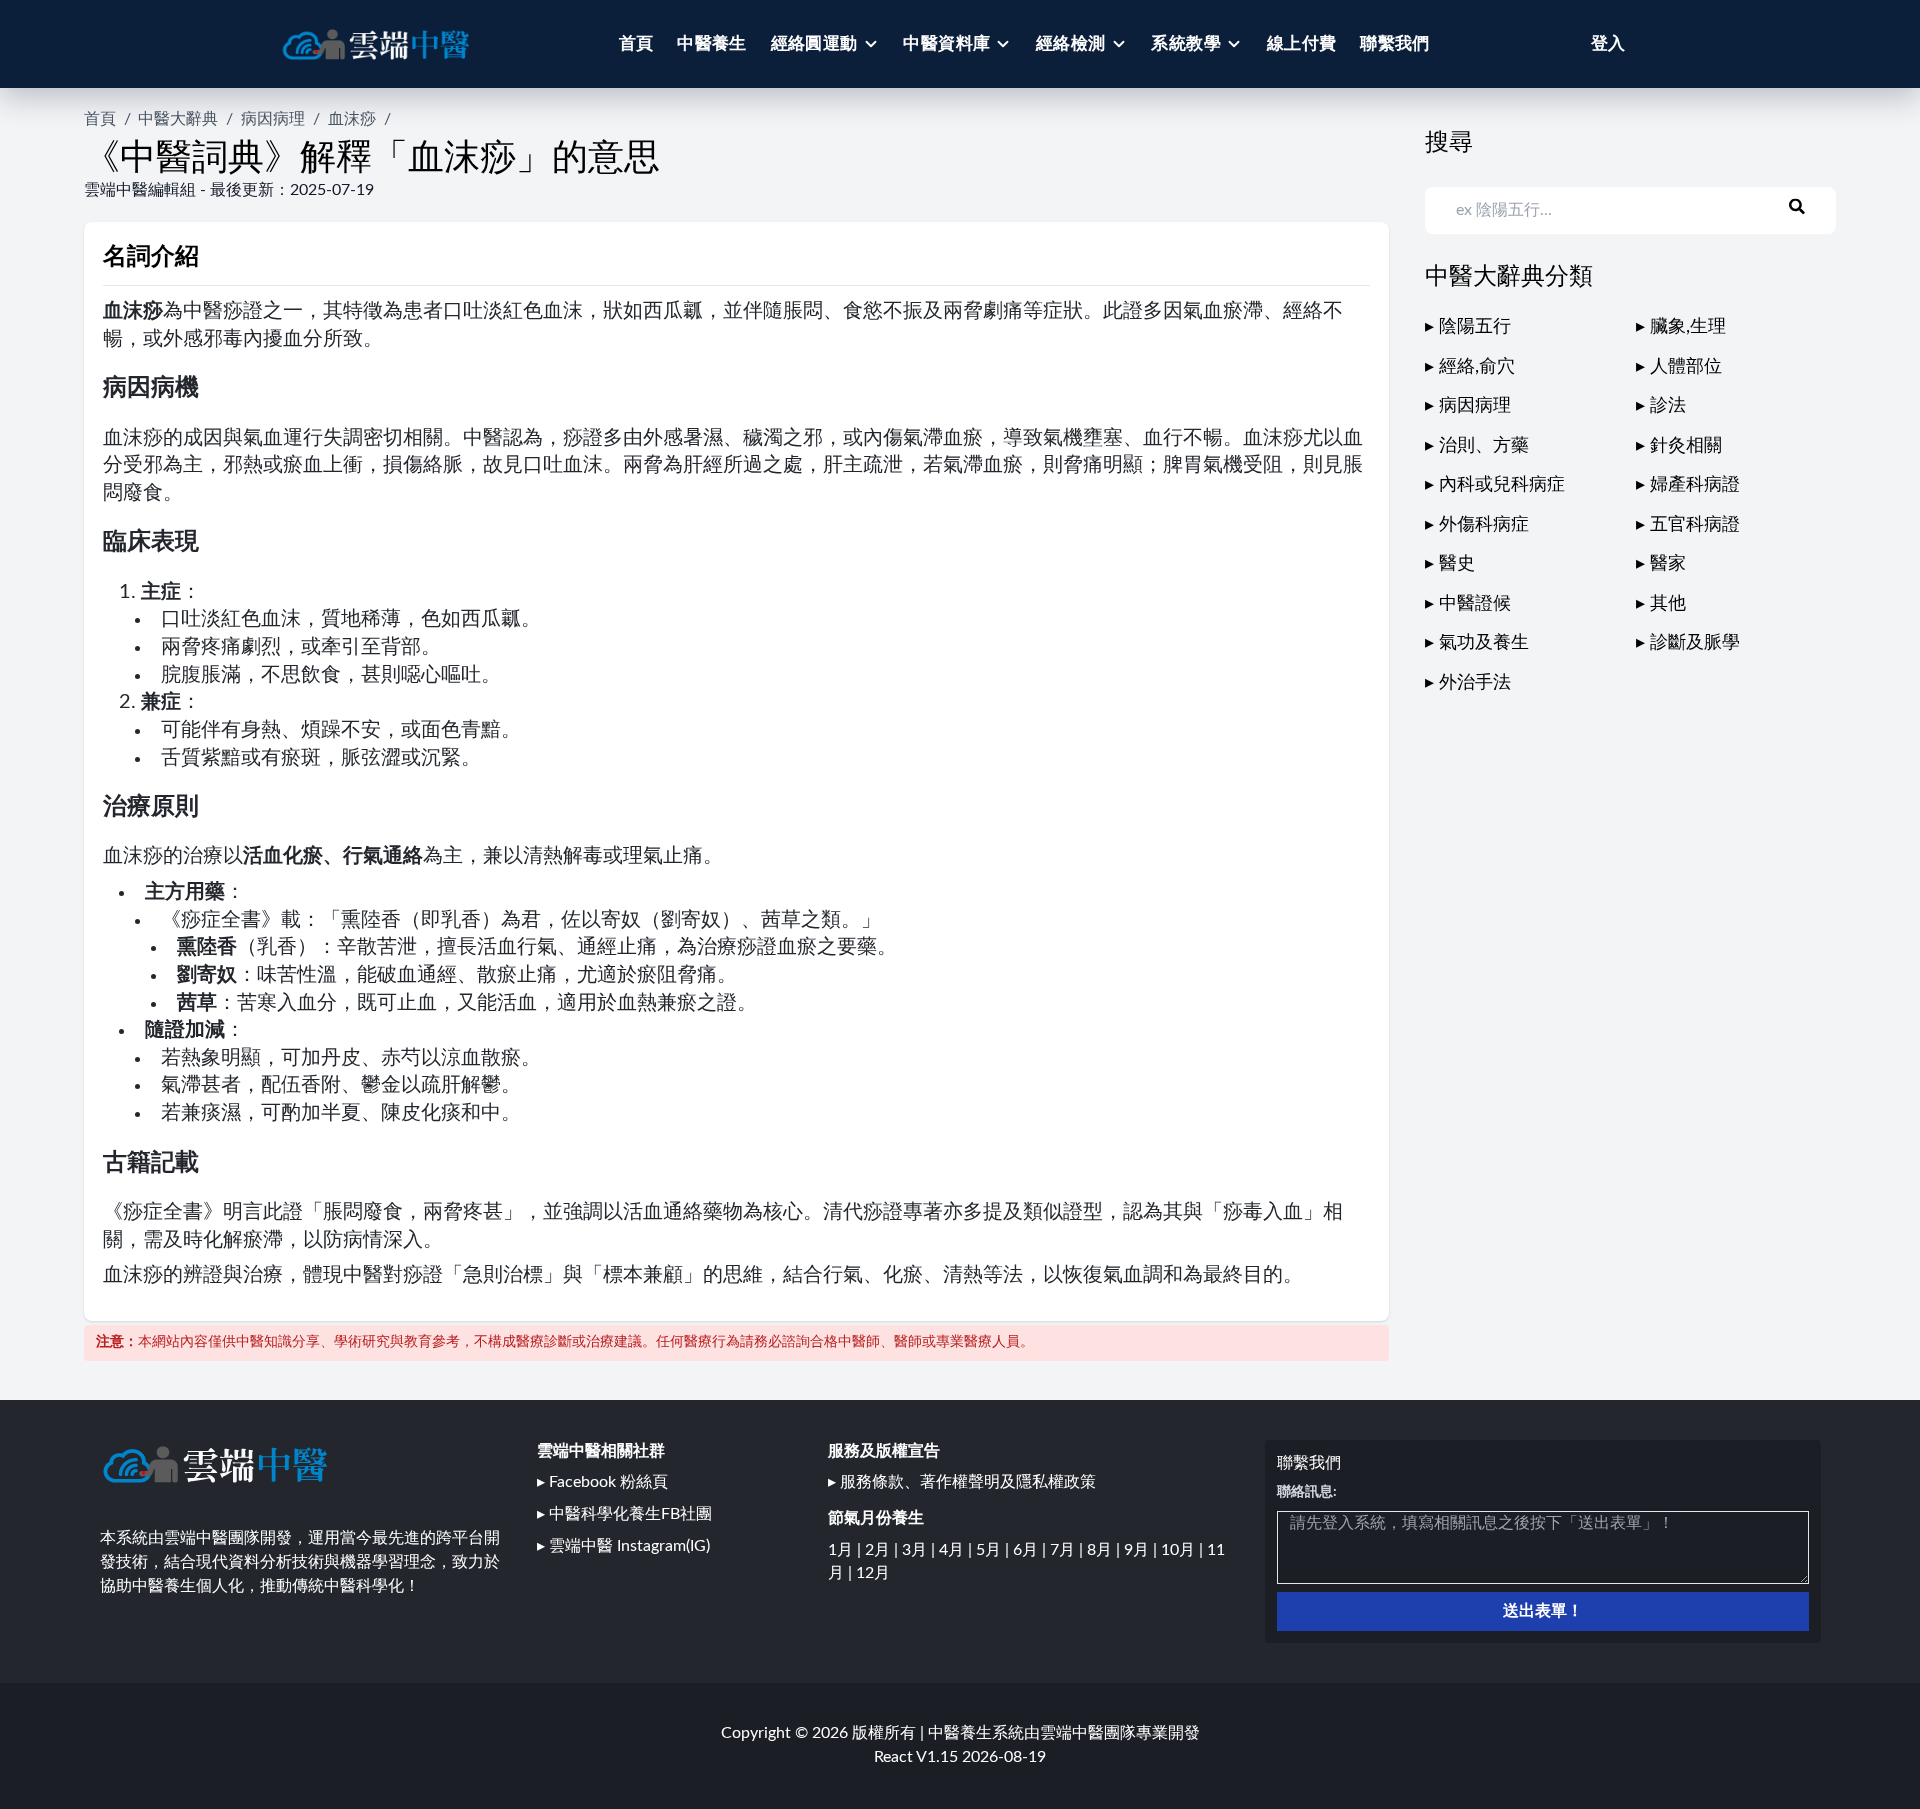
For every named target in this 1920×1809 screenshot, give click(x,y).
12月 (873, 1573)
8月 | (1105, 1550)
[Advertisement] (1631, 837)
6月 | (1031, 1550)
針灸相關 (1686, 445)
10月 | (1184, 1550)
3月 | (920, 1550)
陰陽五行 (1475, 326)
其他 (1668, 603)
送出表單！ (1543, 1611)
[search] (1809, 207)
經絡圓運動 (814, 43)
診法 (1668, 405)
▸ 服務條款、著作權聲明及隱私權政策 (962, 1482)
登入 (1608, 43)
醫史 (1457, 563)
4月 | (957, 1550)
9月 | (1142, 1550)
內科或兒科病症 (1502, 484)
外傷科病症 (1484, 524)
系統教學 (1186, 43)
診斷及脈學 (1695, 642)
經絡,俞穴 (1477, 366)
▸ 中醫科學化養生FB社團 (624, 1514)
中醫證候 (1475, 603)
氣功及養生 (1484, 642)
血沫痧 (352, 119)
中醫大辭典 (178, 119)
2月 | (883, 1550)
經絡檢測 (1071, 43)
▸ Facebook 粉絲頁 (602, 1482)
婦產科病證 (1695, 484)
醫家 (1668, 563)
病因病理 (273, 119)
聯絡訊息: (1307, 1492)
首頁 (636, 43)
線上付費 (1302, 43)
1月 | (846, 1550)
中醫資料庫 (946, 43)
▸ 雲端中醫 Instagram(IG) (623, 1546)
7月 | (1068, 1550)
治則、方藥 (1484, 445)
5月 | (994, 1550)
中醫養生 (712, 43)
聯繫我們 (1395, 43)
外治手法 (1475, 682)
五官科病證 (1695, 524)
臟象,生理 (1688, 326)
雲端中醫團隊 (1088, 1733)
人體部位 (1686, 366)
